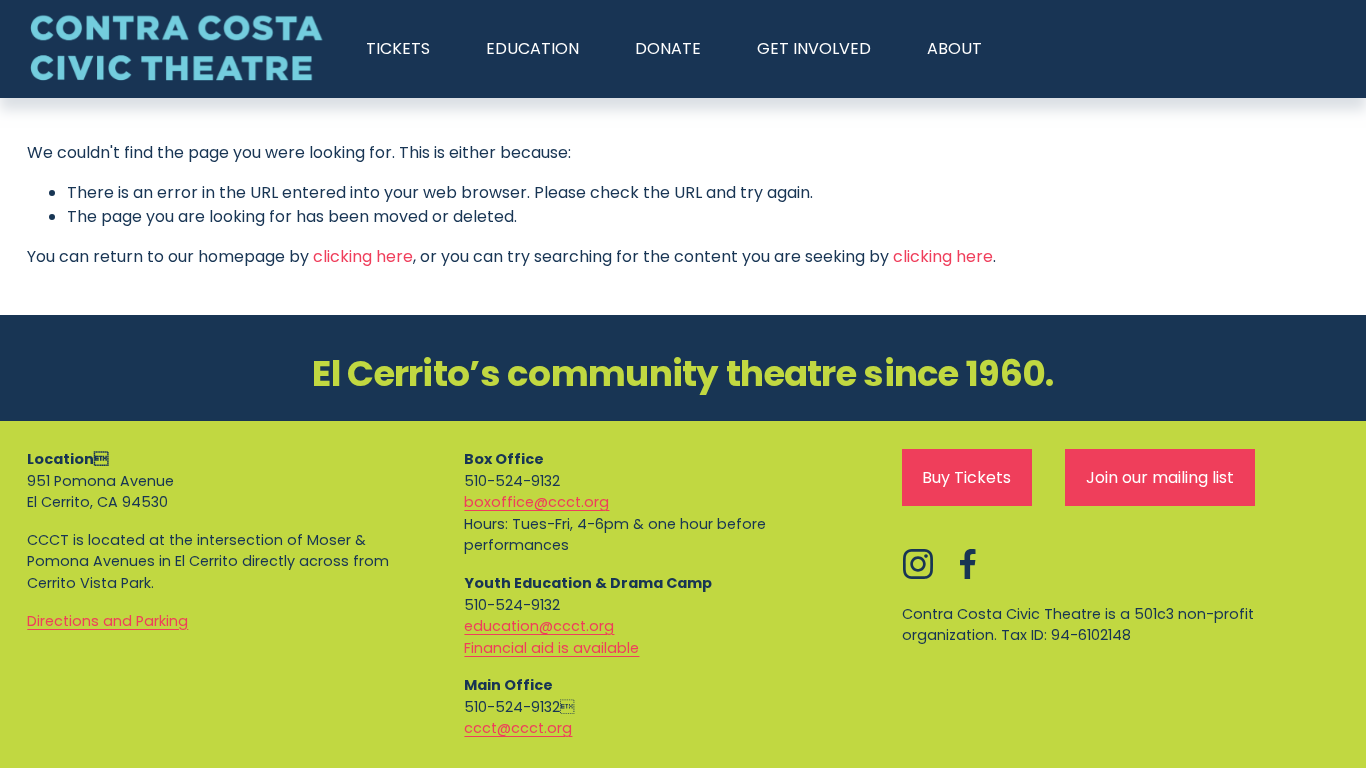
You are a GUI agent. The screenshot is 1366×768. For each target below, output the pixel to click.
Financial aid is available (551, 648)
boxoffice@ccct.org (536, 502)
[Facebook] (968, 564)
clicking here (363, 256)
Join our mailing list (1160, 477)
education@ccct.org (539, 626)
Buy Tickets (966, 477)
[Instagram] (918, 564)
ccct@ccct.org (518, 728)
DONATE (668, 48)
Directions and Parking (107, 621)
